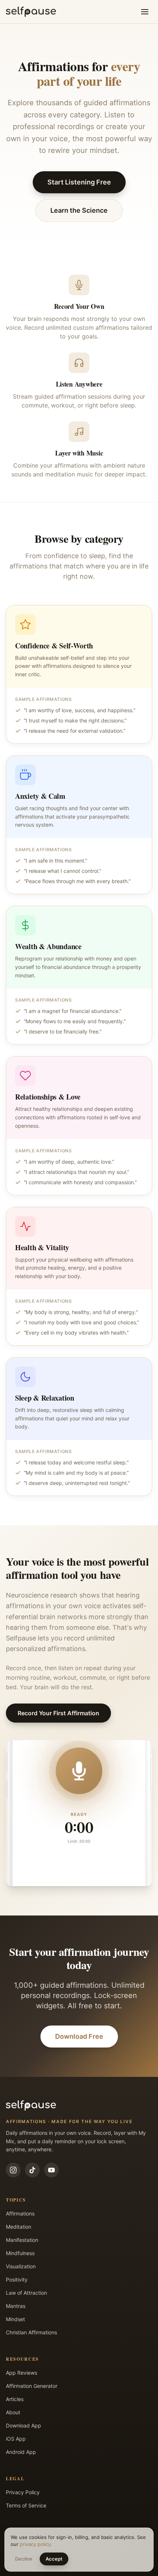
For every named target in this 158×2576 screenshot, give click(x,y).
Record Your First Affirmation (58, 1713)
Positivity (17, 2279)
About (13, 2412)
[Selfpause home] (31, 12)
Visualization (21, 2266)
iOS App (16, 2439)
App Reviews (21, 2373)
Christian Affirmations (31, 2332)
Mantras (16, 2306)
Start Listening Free (79, 182)
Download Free (79, 2036)
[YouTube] (51, 2170)
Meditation (19, 2227)
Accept (54, 2559)
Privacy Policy (23, 2492)
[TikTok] (32, 2170)
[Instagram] (13, 2170)
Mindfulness (20, 2253)
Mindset (15, 2319)
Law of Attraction (26, 2293)
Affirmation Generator (32, 2386)
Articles (15, 2399)
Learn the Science (79, 210)
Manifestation (22, 2240)
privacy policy (35, 2544)
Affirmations (20, 2213)
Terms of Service (26, 2505)
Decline (24, 2559)
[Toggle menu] (145, 12)
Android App (21, 2452)
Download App (24, 2425)
